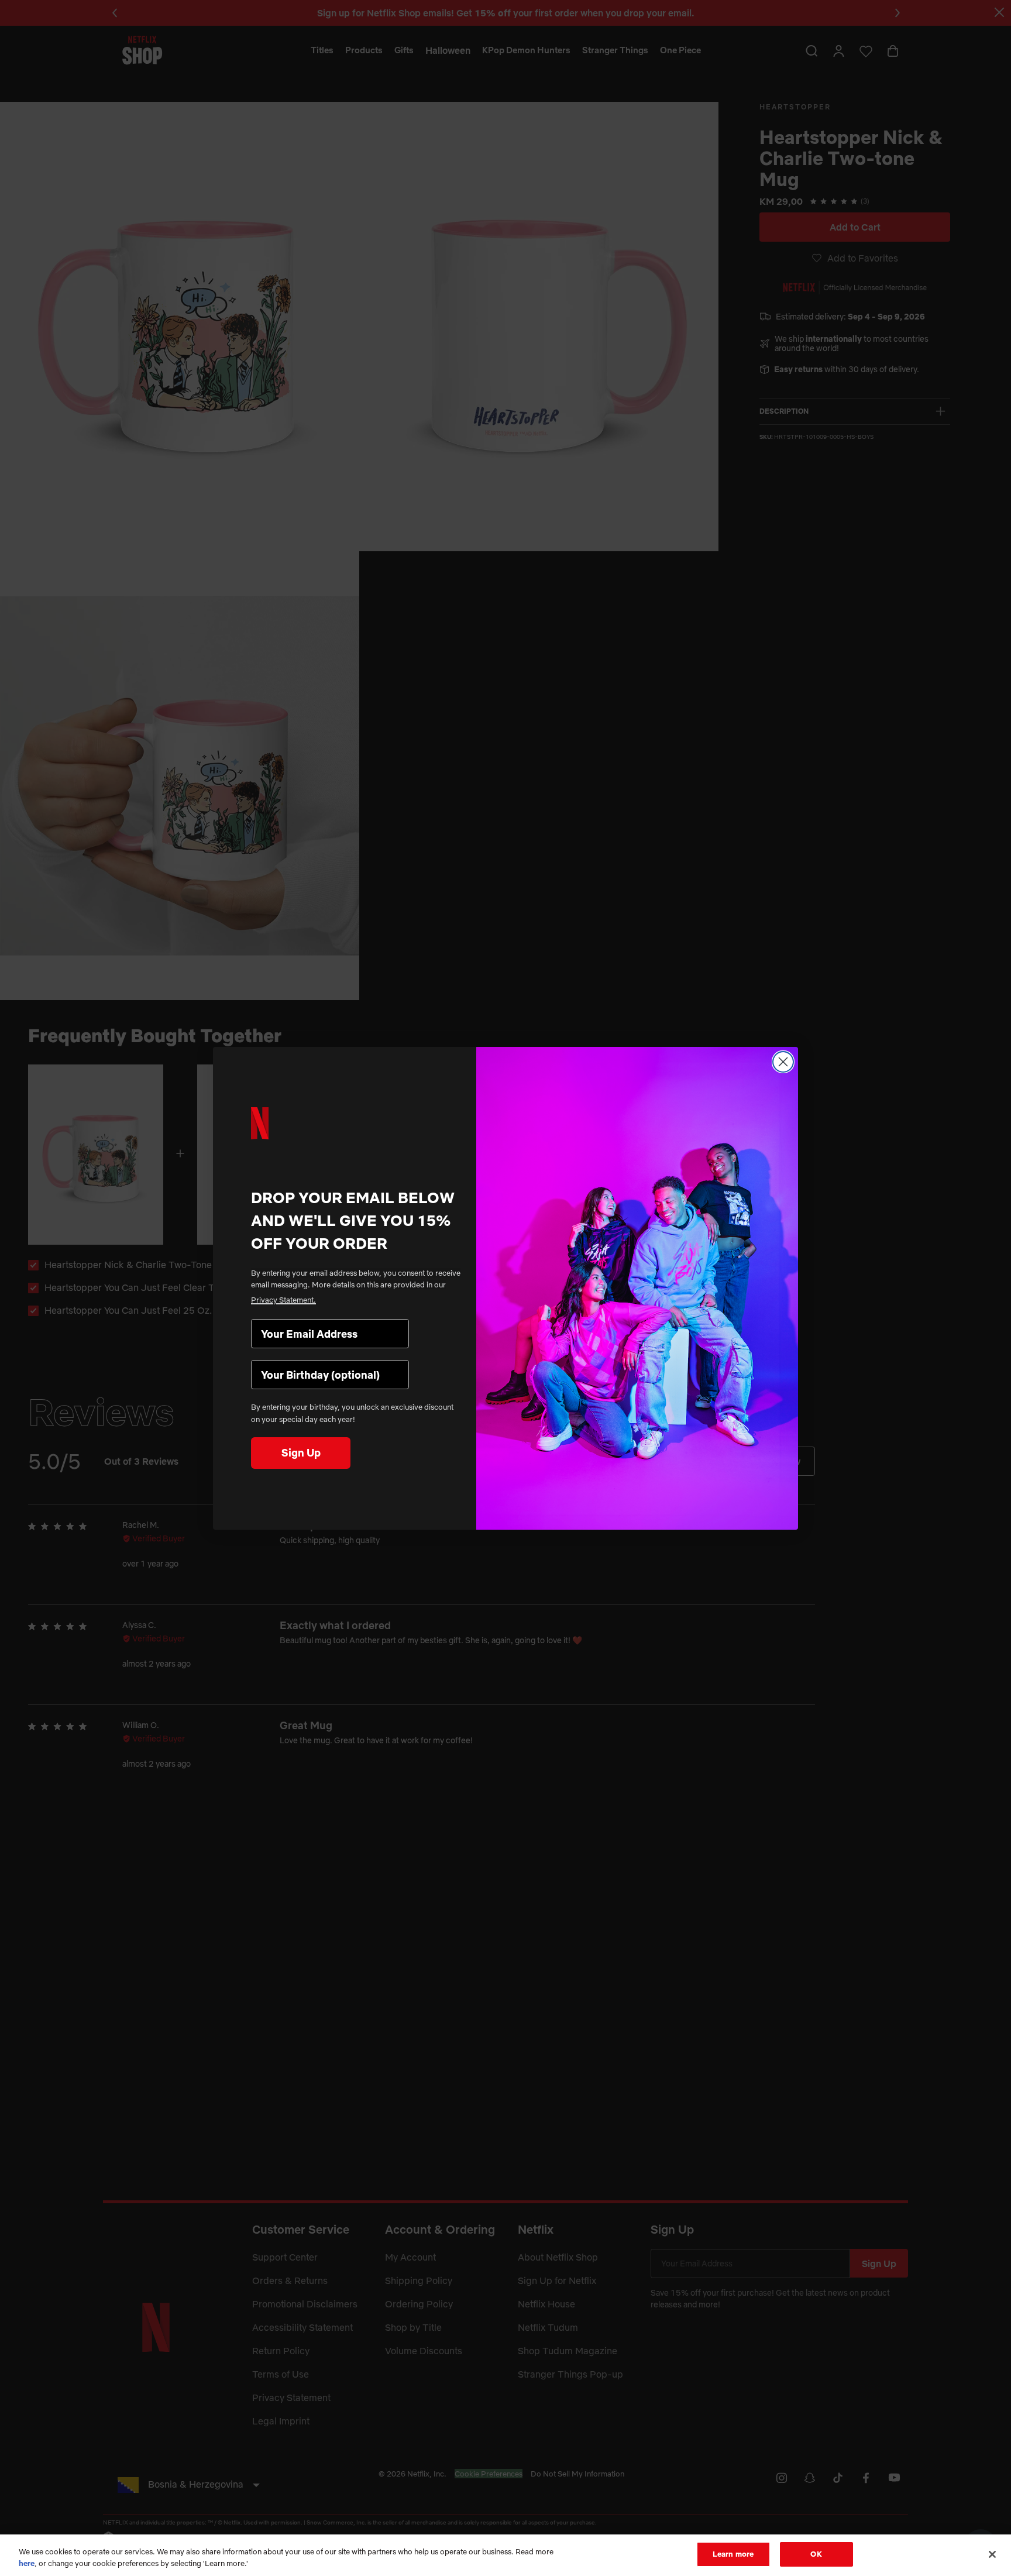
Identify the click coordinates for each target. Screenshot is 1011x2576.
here (27, 2563)
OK (816, 2554)
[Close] (992, 2554)
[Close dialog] (783, 1062)
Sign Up (301, 1453)
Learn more (733, 2554)
